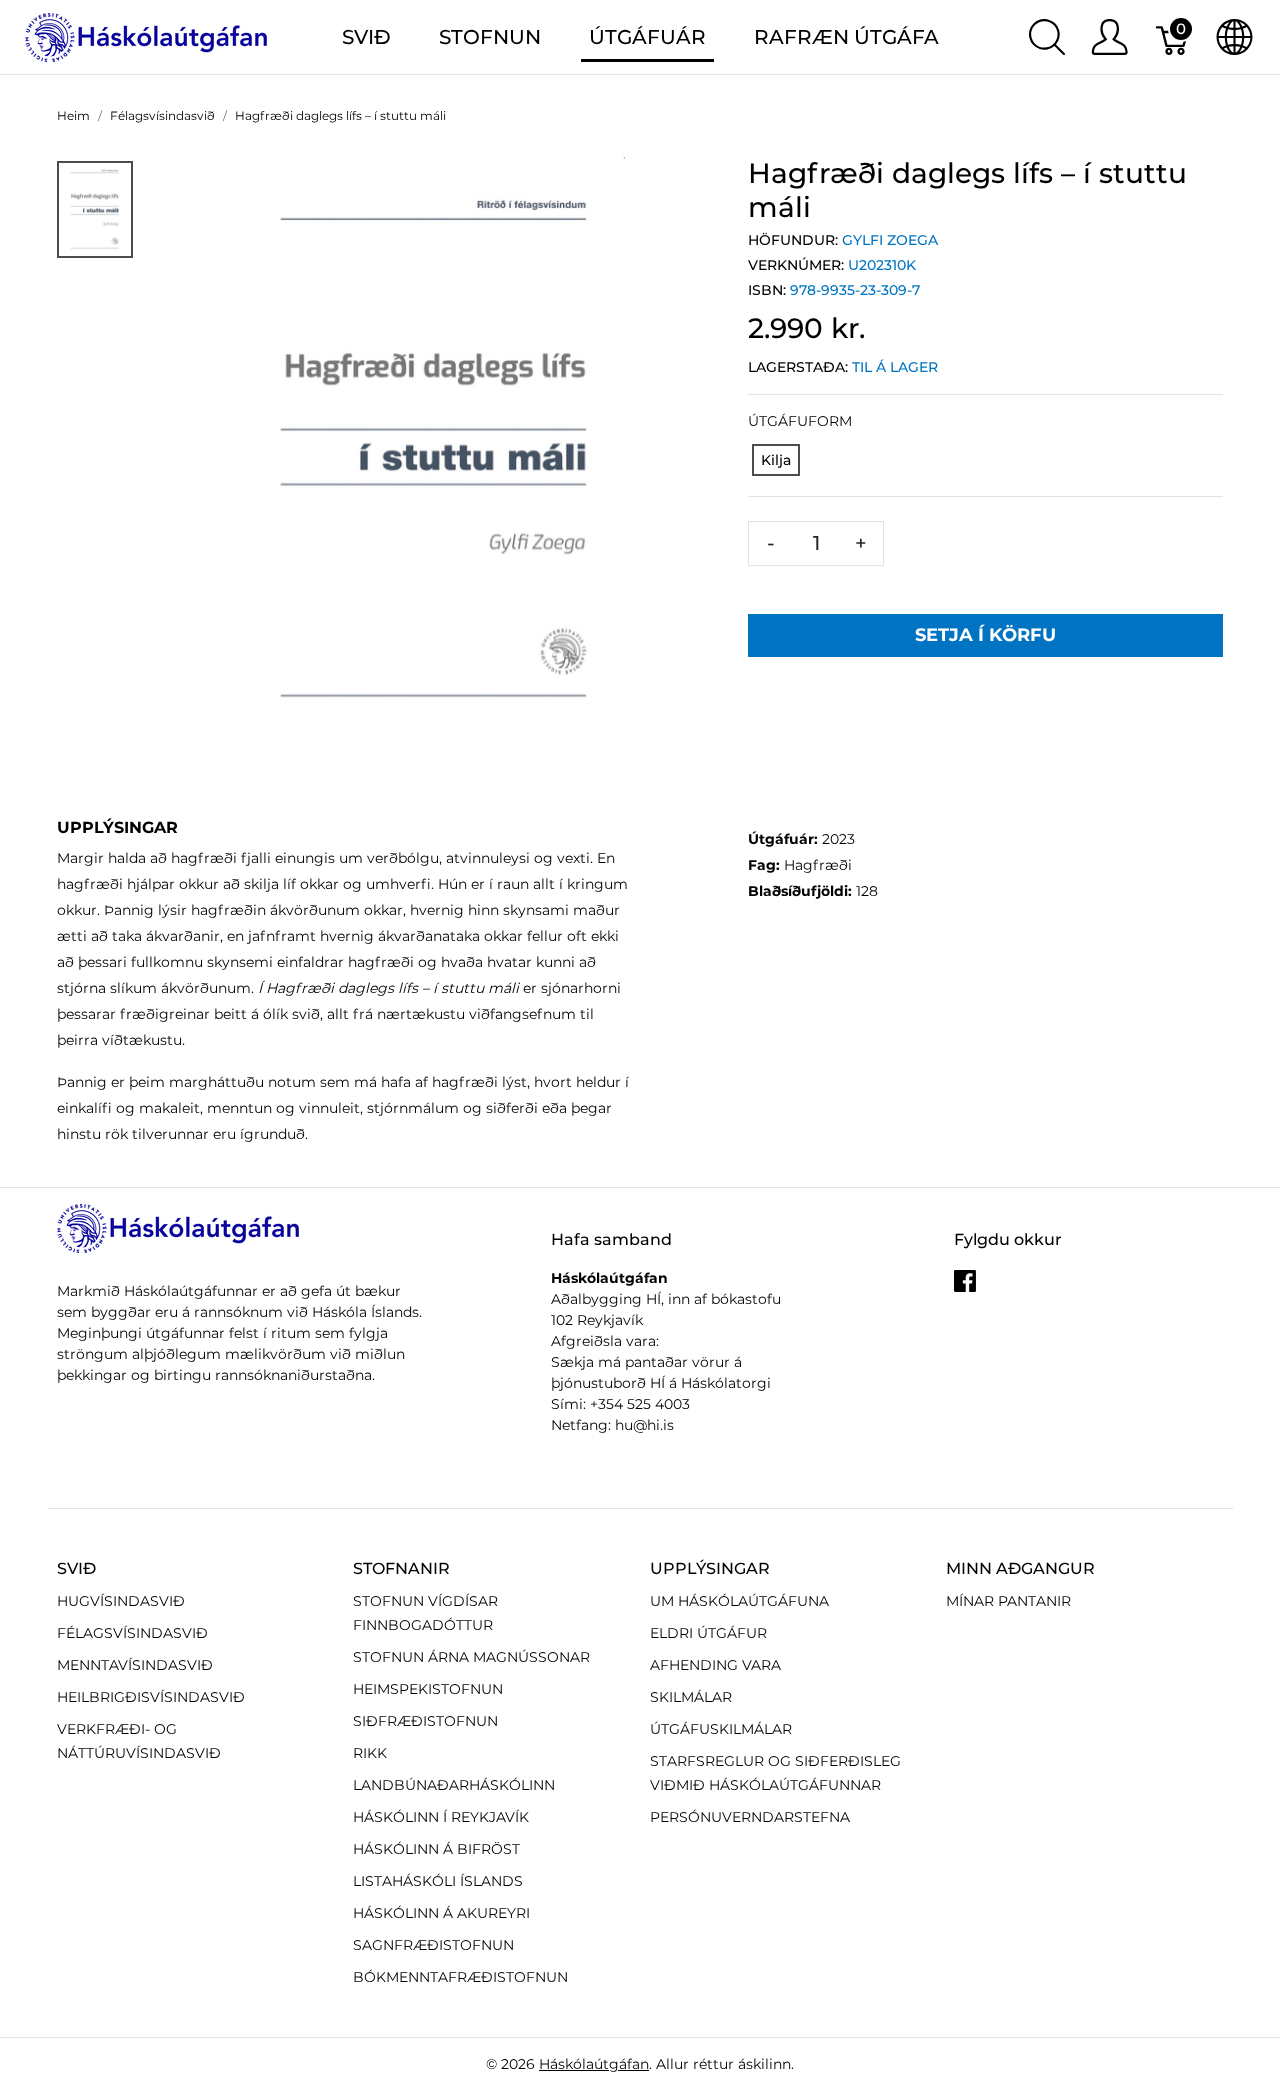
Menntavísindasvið (135, 1665)
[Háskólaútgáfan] (147, 35)
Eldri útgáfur (708, 1633)
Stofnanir (401, 1568)
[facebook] (965, 1288)
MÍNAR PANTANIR (1008, 1601)
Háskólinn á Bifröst (436, 1849)
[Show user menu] (1109, 37)
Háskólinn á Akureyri (441, 1913)
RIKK (370, 1753)
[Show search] (1047, 37)
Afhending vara (715, 1665)
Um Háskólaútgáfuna (739, 1601)
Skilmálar (691, 1697)
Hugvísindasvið (121, 1601)
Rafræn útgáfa (846, 37)
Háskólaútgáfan (594, 2064)
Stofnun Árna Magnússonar (471, 1657)
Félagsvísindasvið (132, 1633)
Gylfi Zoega (890, 240)
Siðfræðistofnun (425, 1721)
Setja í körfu (985, 635)
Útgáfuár (647, 37)
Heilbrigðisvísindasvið (151, 1697)
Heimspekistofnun (428, 1689)
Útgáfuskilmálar (721, 1729)
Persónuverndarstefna (750, 1817)
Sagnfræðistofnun (433, 1945)
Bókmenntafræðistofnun (460, 1977)
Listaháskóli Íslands (438, 1881)
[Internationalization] (1234, 37)
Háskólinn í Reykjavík (441, 1817)
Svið (76, 1568)
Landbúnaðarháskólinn (454, 1785)
